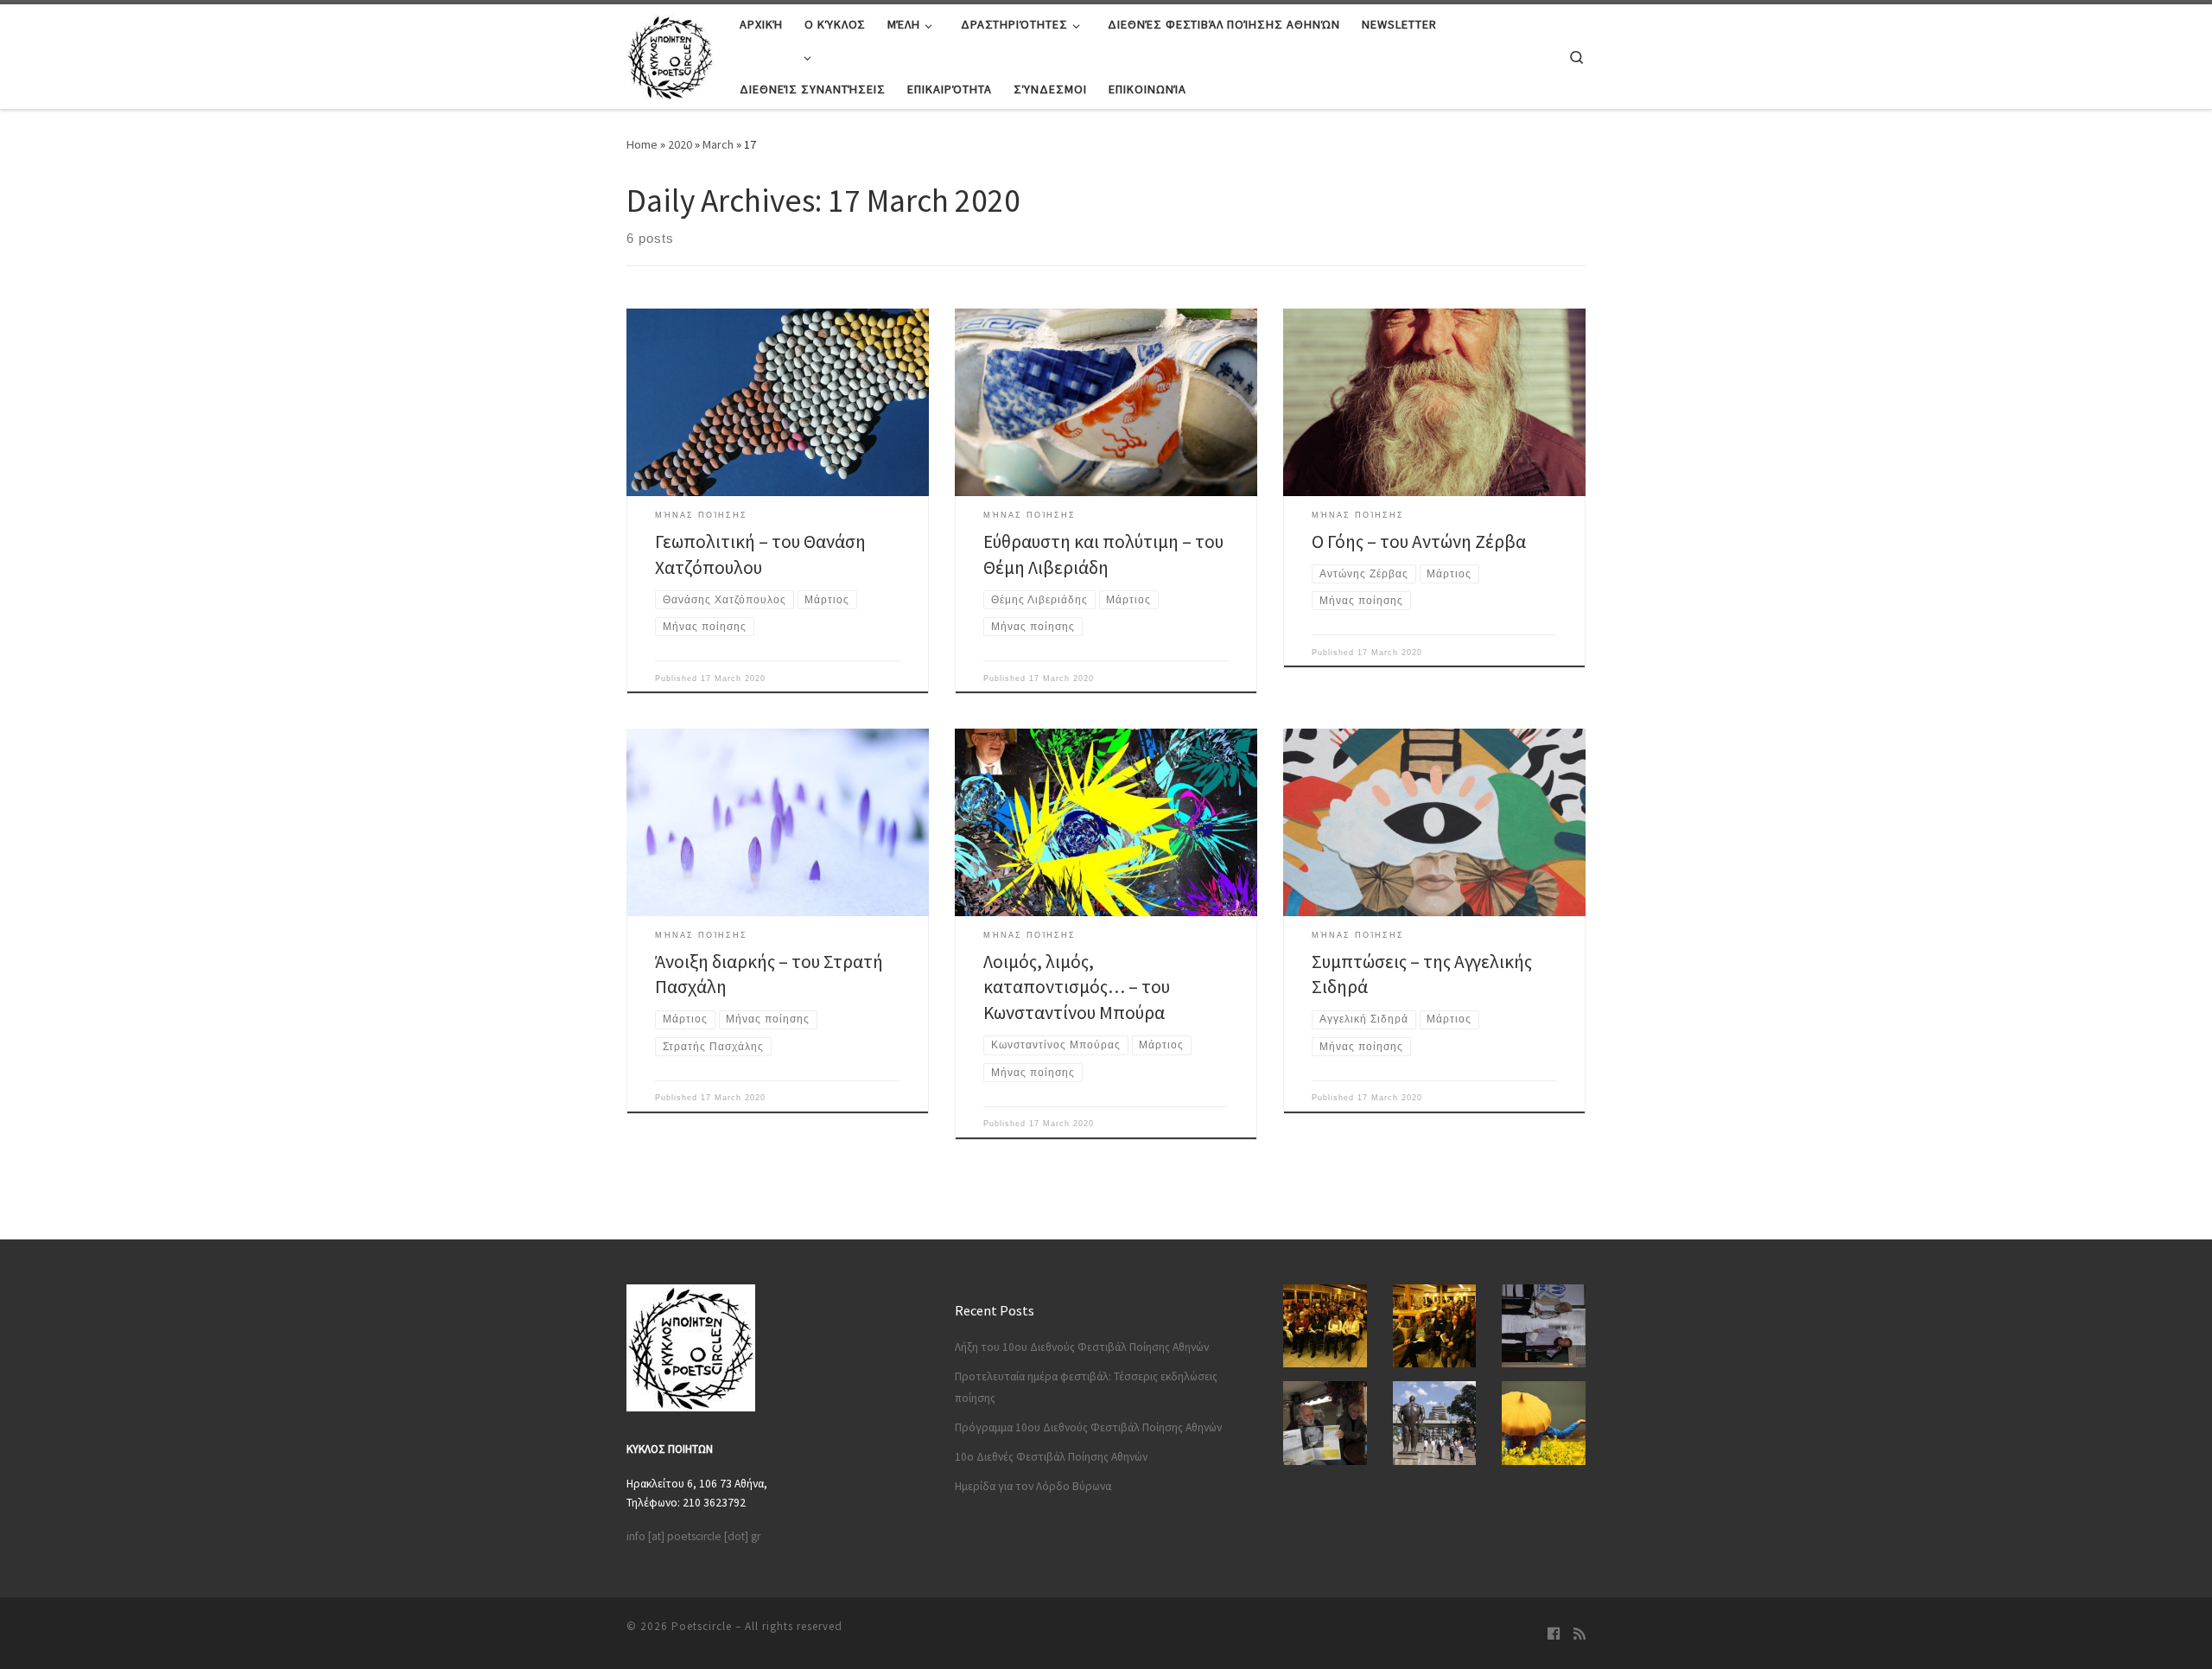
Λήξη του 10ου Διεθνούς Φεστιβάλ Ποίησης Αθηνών (1082, 1347)
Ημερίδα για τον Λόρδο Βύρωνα (1033, 1486)
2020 (680, 144)
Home (642, 144)
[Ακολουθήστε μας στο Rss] (1580, 1634)
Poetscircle (702, 1626)
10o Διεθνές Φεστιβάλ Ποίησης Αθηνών (1051, 1457)
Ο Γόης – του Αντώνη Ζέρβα (1419, 541)
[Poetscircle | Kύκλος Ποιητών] (670, 53)
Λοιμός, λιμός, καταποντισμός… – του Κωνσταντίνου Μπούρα (1077, 987)
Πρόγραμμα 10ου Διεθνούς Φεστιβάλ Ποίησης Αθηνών (1088, 1427)
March (718, 144)
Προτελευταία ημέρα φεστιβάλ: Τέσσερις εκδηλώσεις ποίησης (1086, 1387)
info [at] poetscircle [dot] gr (693, 1536)
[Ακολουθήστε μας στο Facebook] (1554, 1634)
